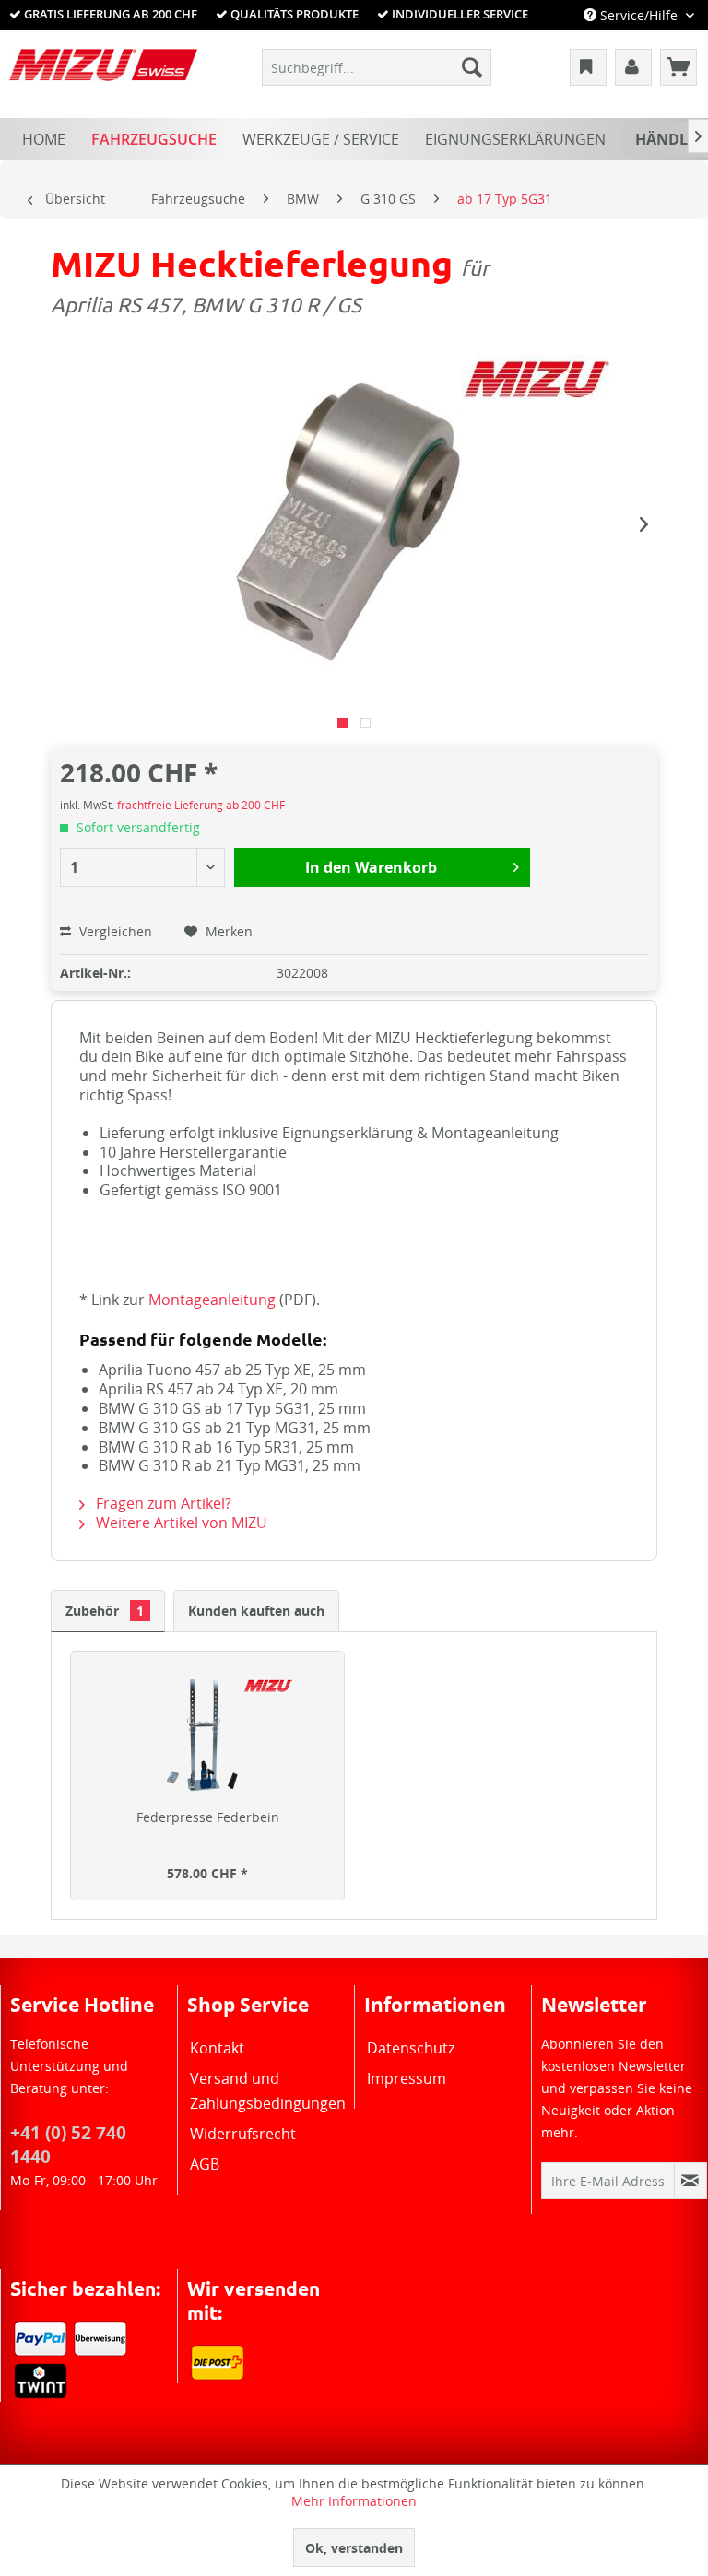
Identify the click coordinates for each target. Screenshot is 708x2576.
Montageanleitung (212, 1300)
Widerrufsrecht (243, 2134)
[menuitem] (377, 67)
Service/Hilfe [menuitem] (639, 15)
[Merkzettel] (588, 67)
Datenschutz (411, 2048)
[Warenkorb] (678, 67)
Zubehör (105, 1611)
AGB (205, 2164)
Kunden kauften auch (256, 1611)
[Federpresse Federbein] (207, 1735)
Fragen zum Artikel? (162, 1503)
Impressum (407, 2078)
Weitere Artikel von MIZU (180, 1523)
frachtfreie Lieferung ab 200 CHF (201, 805)
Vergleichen (114, 931)
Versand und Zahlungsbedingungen (266, 2091)
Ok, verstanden (354, 2548)
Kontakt (217, 2048)
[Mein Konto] (633, 67)
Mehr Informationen (354, 2501)
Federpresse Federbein (208, 1817)
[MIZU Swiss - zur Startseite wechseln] (103, 72)
